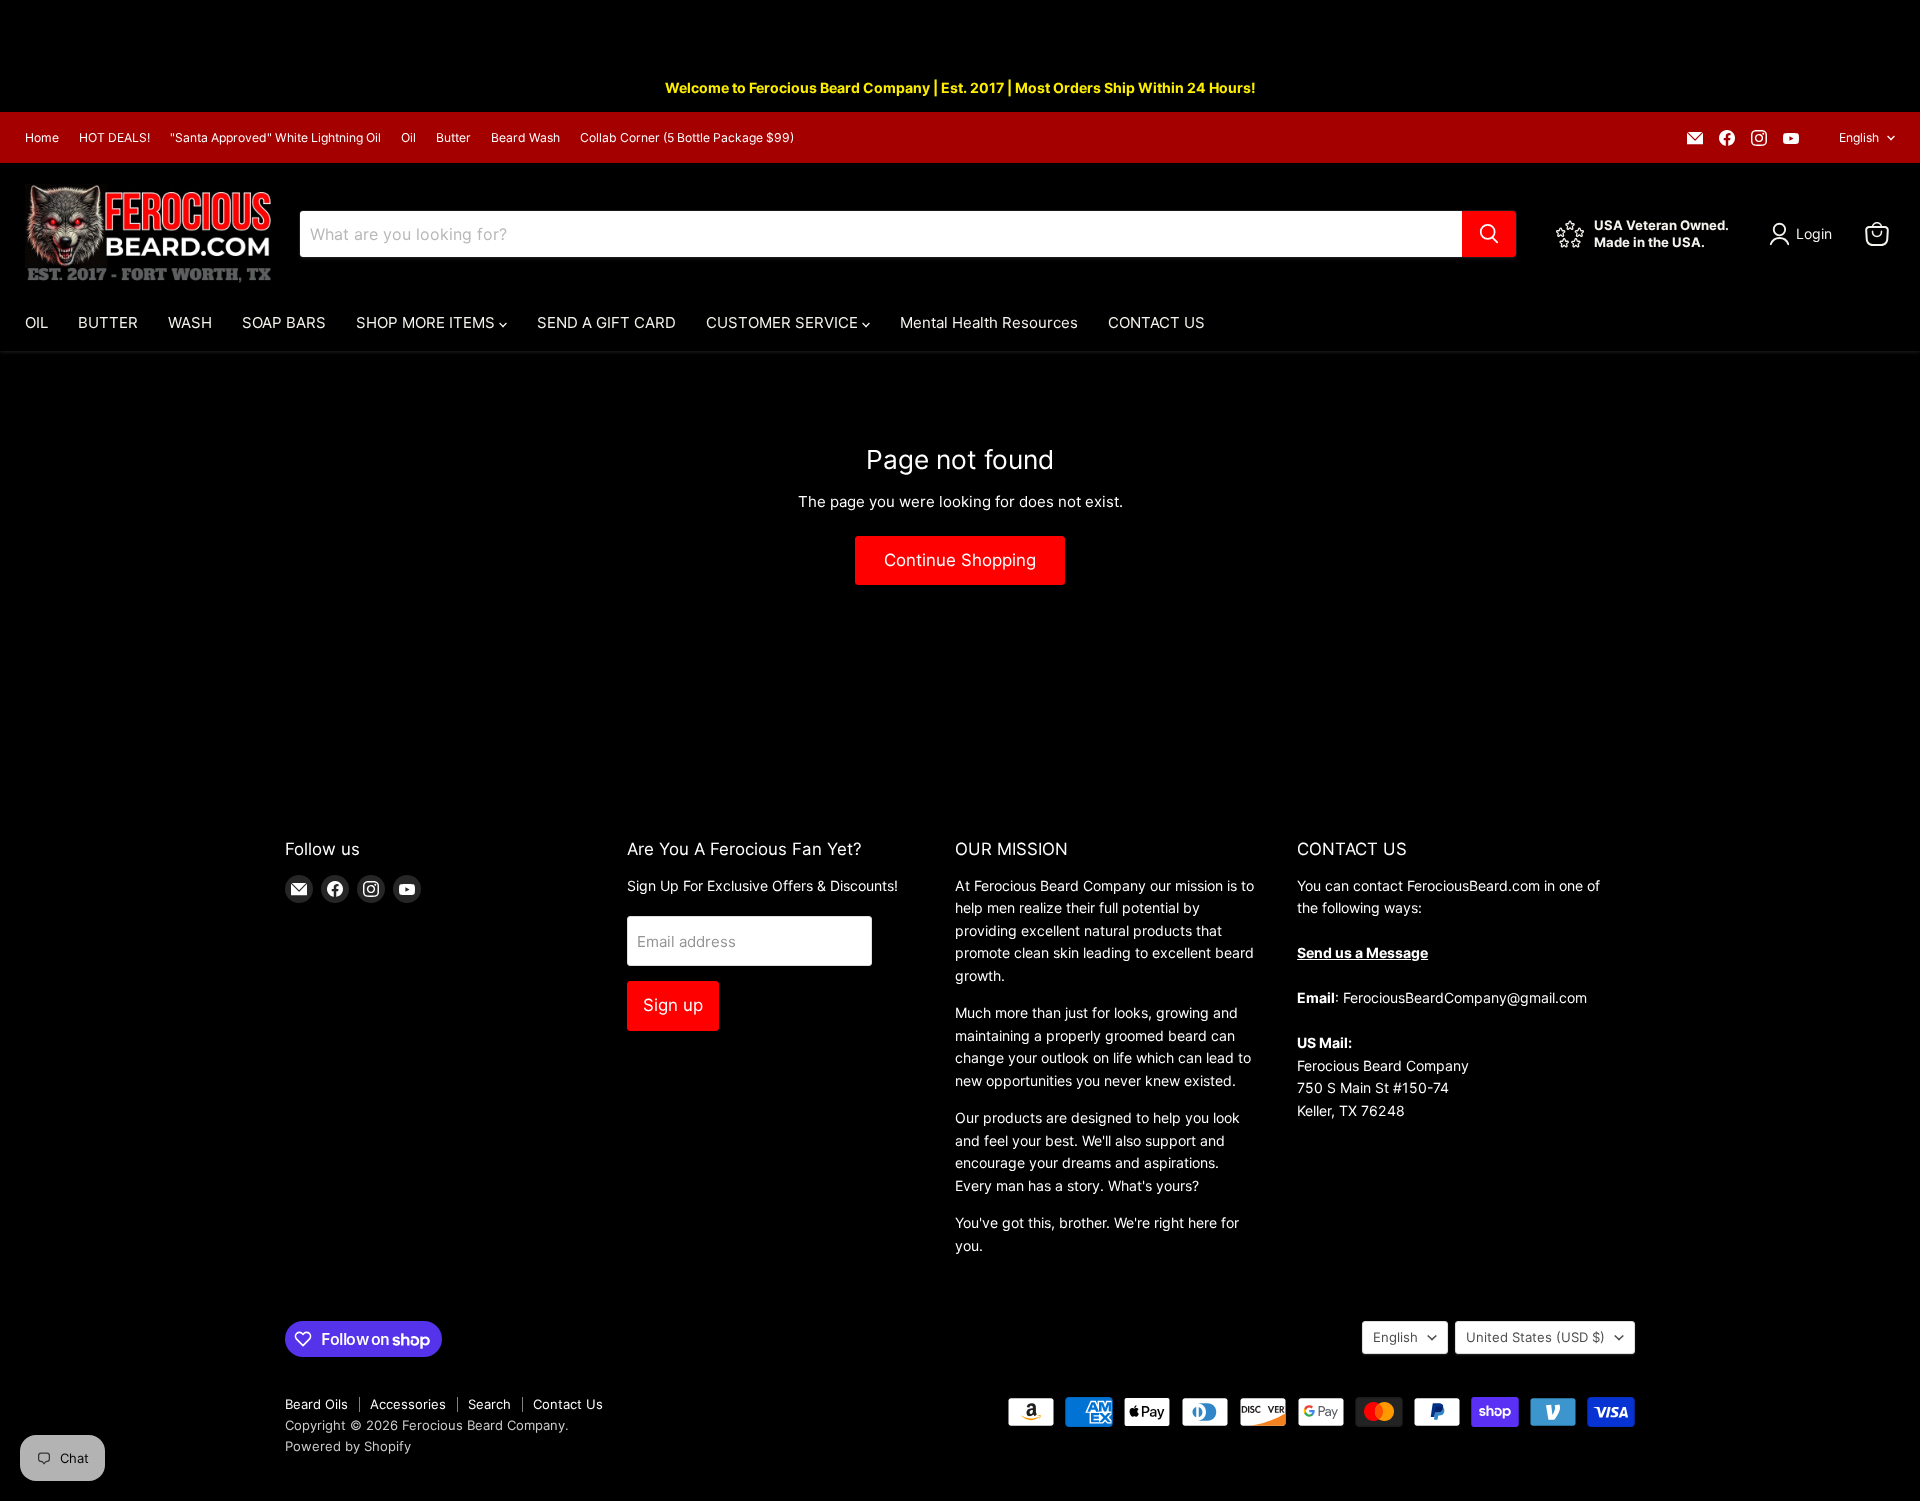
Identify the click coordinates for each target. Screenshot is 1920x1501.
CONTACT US (1156, 322)
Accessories (408, 1404)
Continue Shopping (960, 560)
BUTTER (108, 322)
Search (489, 1404)
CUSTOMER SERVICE (784, 322)
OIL (36, 322)
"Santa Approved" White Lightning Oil (275, 138)
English (1859, 137)
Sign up (673, 1005)
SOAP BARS (284, 322)
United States (1535, 1337)
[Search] (1489, 234)
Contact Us (568, 1404)
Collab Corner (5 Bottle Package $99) (687, 138)
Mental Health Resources (989, 322)
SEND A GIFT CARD (606, 322)
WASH (190, 322)
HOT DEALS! (114, 138)
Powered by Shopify (348, 1446)
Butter (453, 138)
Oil (408, 138)
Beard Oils (316, 1404)
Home (42, 138)
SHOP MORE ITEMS (427, 322)
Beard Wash (525, 138)
